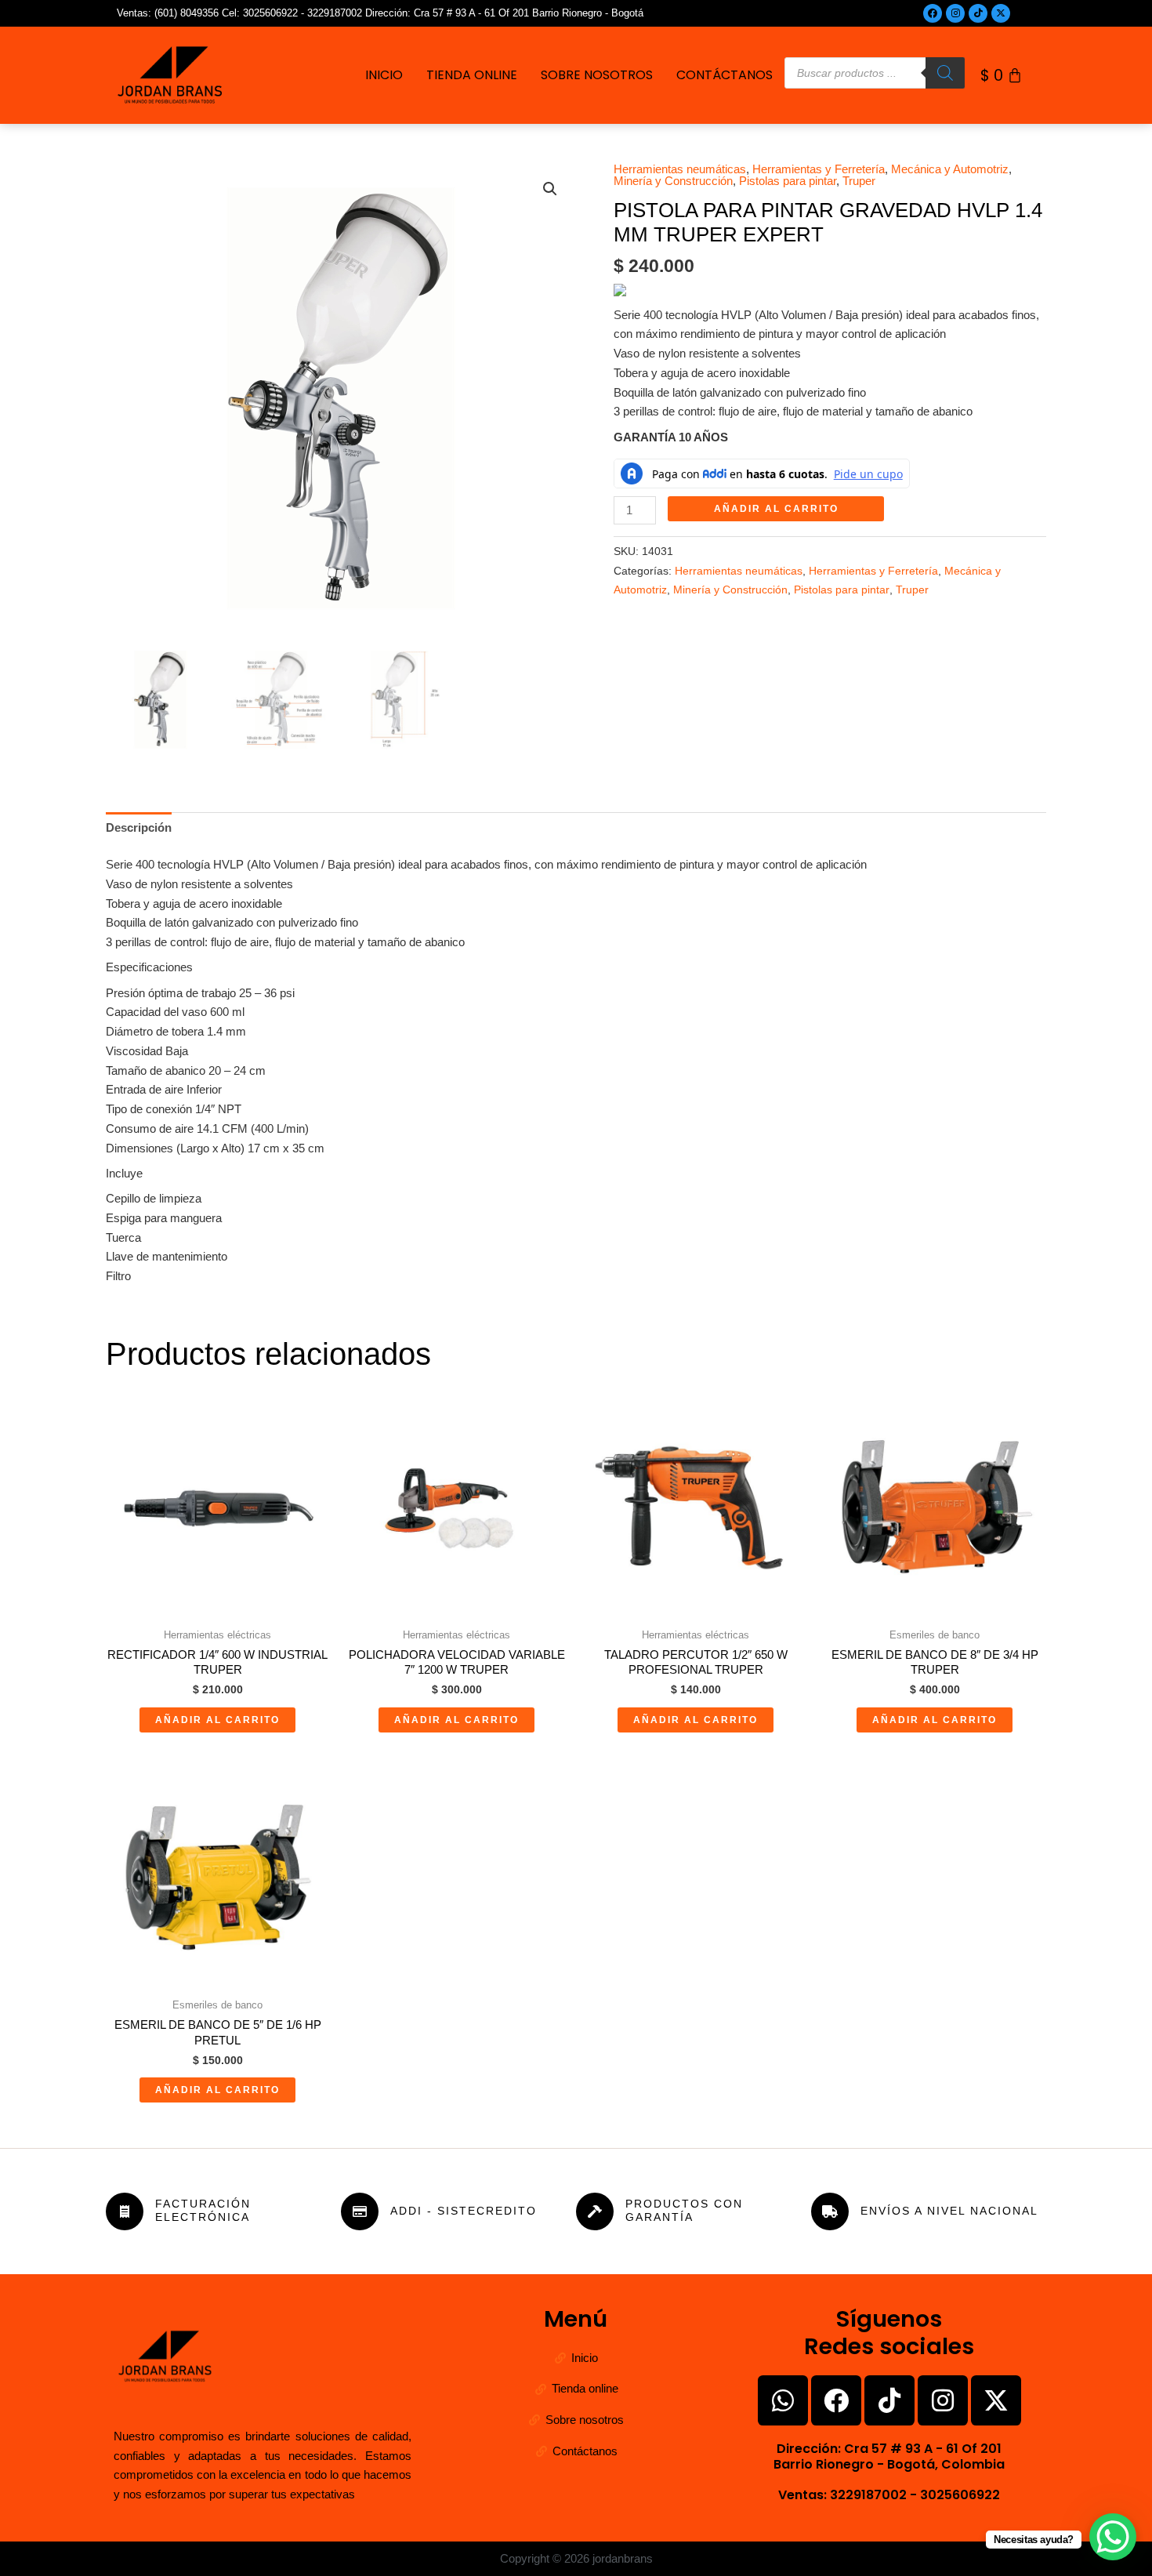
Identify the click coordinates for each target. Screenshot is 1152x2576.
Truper (859, 181)
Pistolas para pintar (788, 181)
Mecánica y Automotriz (950, 169)
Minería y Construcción (673, 181)
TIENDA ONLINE (472, 75)
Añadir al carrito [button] (217, 1720)
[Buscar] (945, 73)
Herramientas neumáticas (680, 169)
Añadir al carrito (776, 509)
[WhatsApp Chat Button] (1113, 2537)
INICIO (384, 75)
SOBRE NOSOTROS (597, 75)
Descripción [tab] (139, 827)
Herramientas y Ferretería (819, 169)
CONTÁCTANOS (725, 75)
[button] (550, 189)
